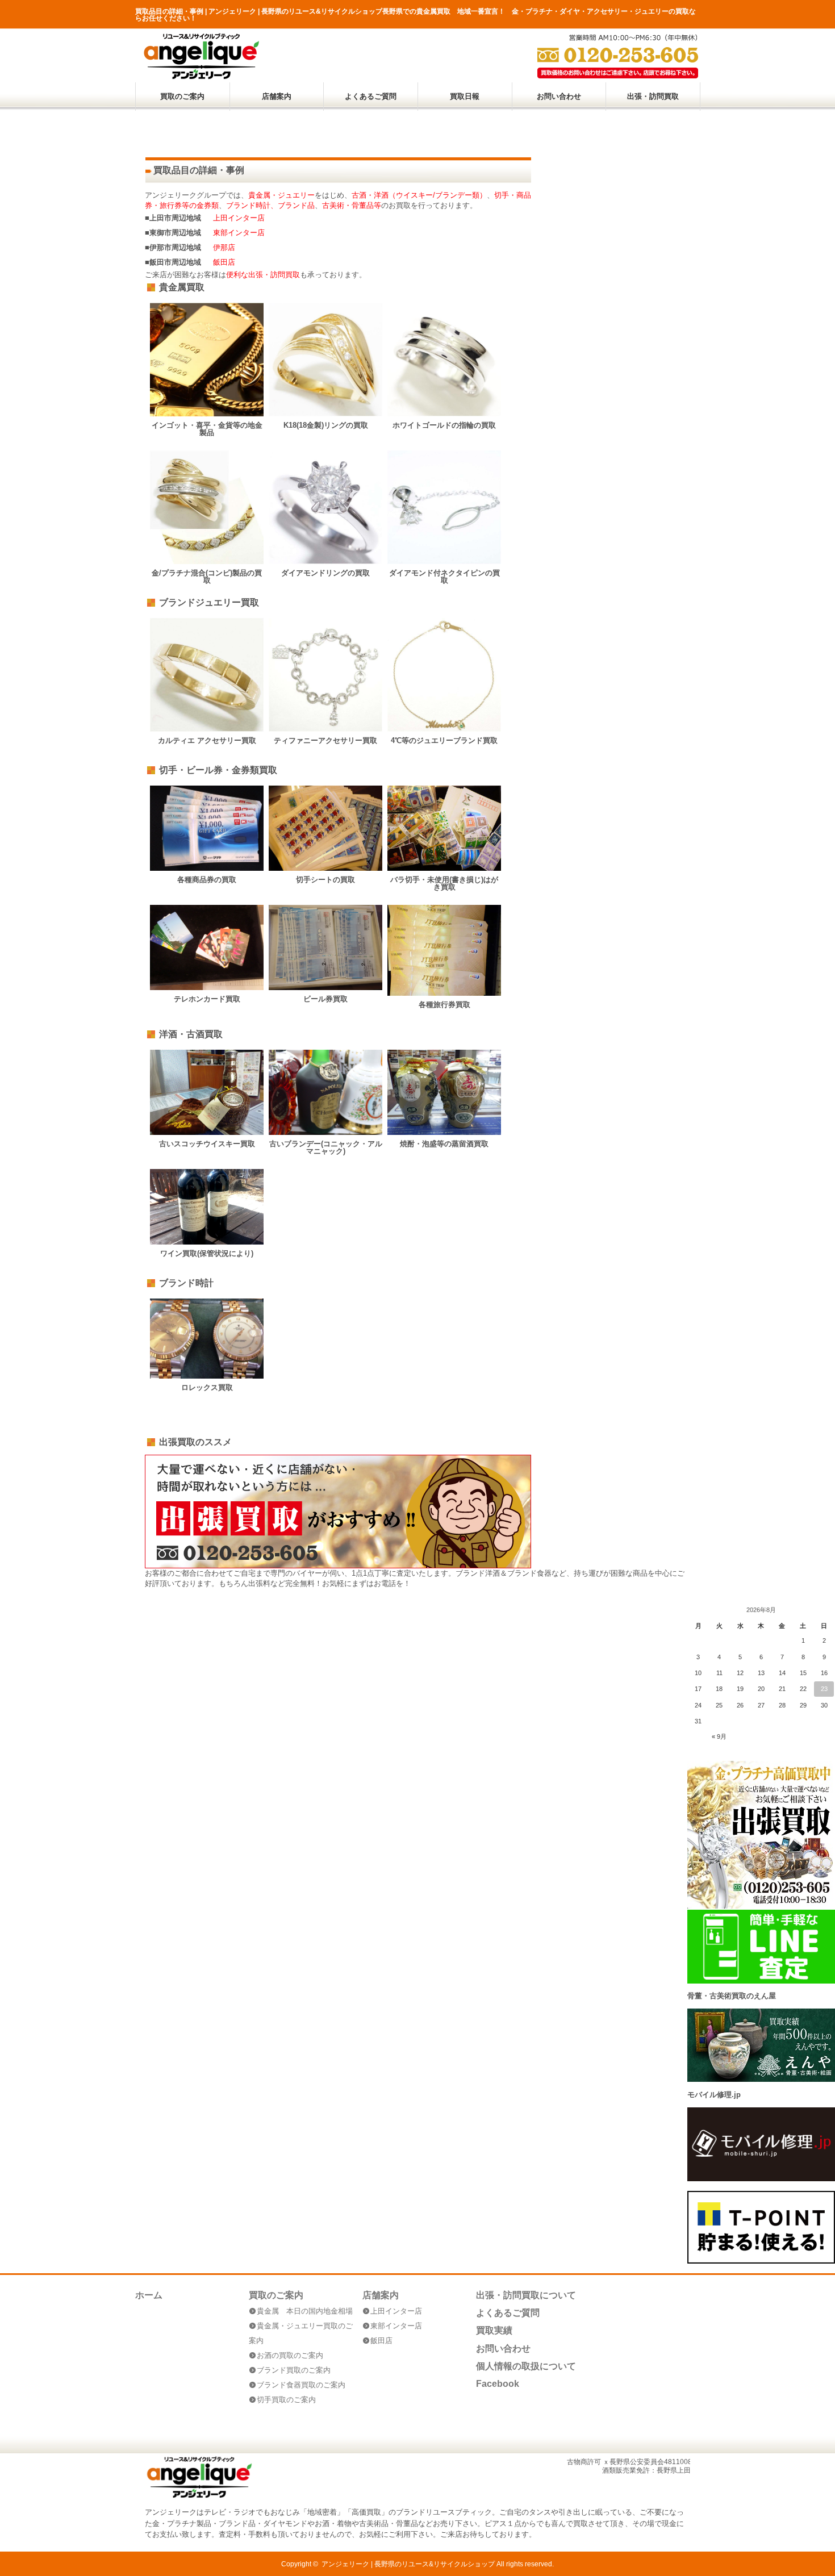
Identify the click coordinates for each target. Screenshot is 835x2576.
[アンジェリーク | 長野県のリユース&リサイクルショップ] (201, 76)
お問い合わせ (559, 96)
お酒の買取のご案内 (290, 2355)
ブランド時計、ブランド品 (270, 205)
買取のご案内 (182, 96)
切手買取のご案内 (286, 2400)
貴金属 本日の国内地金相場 (305, 2311)
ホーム (149, 2295)
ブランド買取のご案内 (294, 2370)
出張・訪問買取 (653, 96)
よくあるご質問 (371, 96)
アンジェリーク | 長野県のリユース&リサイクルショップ (408, 2564)
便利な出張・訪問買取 (263, 275)
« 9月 (719, 1736)
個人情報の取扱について (526, 2366)
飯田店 (224, 262)
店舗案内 (277, 96)
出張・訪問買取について (526, 2295)
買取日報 (465, 96)
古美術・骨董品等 (352, 205)
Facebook (498, 2384)
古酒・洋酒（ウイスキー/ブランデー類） (419, 195)
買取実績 (494, 2330)
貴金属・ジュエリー (281, 195)
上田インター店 (239, 218)
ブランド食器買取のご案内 (301, 2385)
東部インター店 (239, 233)
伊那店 (224, 247)
